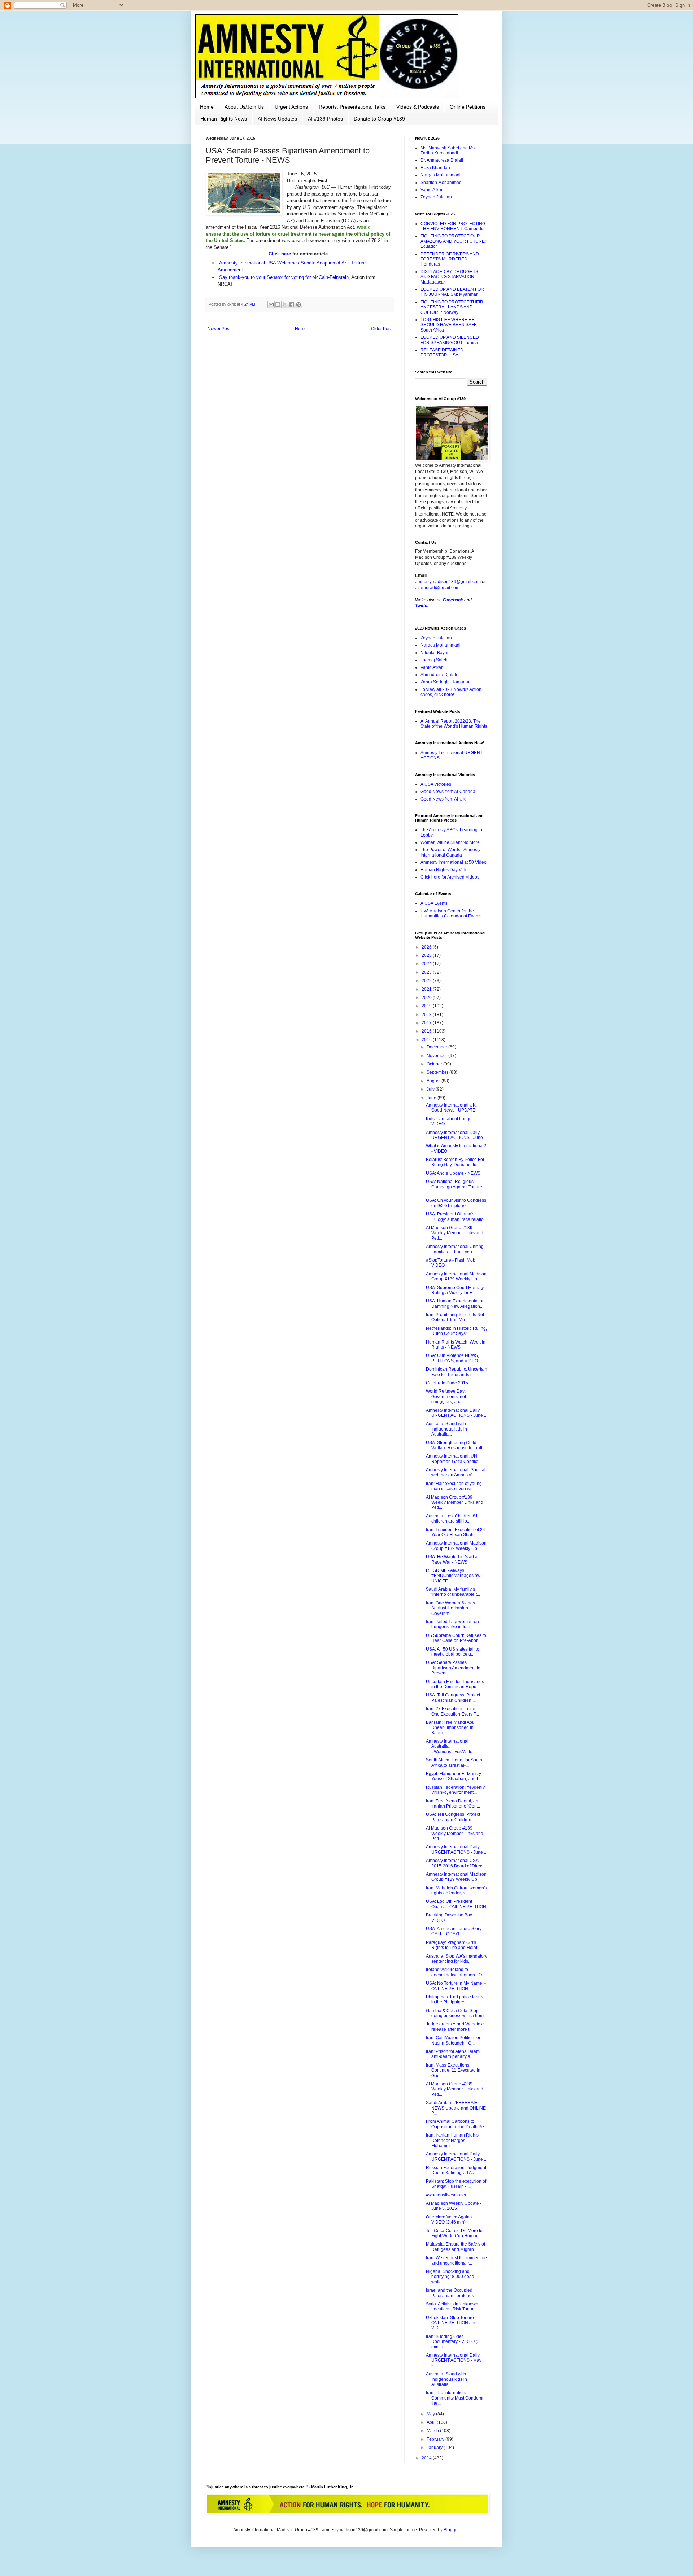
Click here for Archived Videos (450, 877)
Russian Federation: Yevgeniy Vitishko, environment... (455, 1790)
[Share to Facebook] (292, 305)
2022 (427, 981)
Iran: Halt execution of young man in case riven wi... (454, 1486)
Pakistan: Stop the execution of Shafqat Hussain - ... (456, 2184)
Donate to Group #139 (379, 119)
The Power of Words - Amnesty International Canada (450, 852)
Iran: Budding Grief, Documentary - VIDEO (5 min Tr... (453, 2342)
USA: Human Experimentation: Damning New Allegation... (456, 1304)
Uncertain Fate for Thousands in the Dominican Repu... (455, 1684)
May (431, 2414)
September (438, 1072)
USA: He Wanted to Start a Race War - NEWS (452, 1559)
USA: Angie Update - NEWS (453, 1173)
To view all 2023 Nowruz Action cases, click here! (451, 692)
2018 (427, 1015)
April (432, 2422)
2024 (427, 964)
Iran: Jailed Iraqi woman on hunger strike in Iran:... (452, 1624)
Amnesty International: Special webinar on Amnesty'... (456, 1472)
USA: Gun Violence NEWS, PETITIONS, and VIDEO (452, 1358)
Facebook (453, 600)
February (436, 2439)
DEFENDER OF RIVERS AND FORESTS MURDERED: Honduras (450, 259)
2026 (427, 947)
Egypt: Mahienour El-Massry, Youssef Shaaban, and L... (454, 1776)
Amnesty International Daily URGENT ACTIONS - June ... (457, 1135)
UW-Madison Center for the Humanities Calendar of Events (451, 914)
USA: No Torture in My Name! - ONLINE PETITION (456, 1986)
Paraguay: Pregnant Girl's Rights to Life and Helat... (453, 1945)
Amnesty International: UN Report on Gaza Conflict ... (454, 1459)
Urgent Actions (291, 107)
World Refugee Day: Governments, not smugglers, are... (446, 1396)
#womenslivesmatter (446, 2195)
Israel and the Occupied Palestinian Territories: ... (453, 2293)
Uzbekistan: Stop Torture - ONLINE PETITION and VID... (451, 2323)
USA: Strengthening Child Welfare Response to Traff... (456, 1445)
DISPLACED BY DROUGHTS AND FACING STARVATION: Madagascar (449, 277)
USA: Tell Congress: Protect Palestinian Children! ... (453, 1817)
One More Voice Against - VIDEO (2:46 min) (451, 2220)
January (435, 2448)
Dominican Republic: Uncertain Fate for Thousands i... (457, 1372)
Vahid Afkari (432, 190)
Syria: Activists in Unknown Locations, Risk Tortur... (452, 2306)
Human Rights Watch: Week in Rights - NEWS (456, 1345)
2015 (427, 1040)
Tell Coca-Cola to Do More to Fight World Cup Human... (454, 2233)
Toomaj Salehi (435, 660)
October (435, 1064)
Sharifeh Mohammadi (442, 183)
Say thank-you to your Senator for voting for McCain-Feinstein (284, 277)
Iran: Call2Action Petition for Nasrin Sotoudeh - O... (453, 2040)
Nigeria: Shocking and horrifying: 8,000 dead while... (450, 2277)
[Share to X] (285, 305)
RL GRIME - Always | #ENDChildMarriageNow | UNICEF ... (454, 1576)
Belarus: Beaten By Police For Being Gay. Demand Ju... (455, 1162)
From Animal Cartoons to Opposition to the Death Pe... (457, 2124)
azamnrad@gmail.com (437, 588)
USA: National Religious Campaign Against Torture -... (454, 1187)
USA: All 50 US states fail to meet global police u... (453, 1652)
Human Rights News (224, 119)
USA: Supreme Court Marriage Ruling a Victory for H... (456, 1290)
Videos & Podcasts (418, 107)
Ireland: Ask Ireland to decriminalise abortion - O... (456, 1972)
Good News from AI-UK (443, 799)
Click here (280, 254)
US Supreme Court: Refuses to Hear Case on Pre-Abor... (456, 1638)
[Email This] (271, 305)
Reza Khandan (435, 168)
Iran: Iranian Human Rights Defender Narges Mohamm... (452, 2140)
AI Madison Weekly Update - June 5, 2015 (454, 2206)
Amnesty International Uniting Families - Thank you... (455, 1249)
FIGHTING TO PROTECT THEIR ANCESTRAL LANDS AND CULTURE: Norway (452, 307)
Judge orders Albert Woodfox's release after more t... (456, 2027)
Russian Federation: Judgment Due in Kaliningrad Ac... (456, 2170)
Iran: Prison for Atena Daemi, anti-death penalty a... (454, 2054)
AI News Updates (277, 119)
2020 (427, 998)
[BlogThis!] (278, 305)
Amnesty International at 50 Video (454, 862)
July (431, 1089)
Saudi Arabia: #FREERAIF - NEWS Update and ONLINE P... (456, 2108)
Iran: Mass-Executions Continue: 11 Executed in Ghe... (453, 2070)
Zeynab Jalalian (436, 197)
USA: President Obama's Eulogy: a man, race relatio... (456, 1217)
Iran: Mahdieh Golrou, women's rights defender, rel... (456, 1891)
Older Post (381, 329)
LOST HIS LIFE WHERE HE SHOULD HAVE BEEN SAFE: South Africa (449, 325)
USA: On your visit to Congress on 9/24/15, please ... (456, 1203)
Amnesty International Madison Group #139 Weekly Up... (456, 1276)
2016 (427, 1031)
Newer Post (219, 329)
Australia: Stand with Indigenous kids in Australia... (446, 1429)
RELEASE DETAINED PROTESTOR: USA (442, 352)
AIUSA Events (434, 903)
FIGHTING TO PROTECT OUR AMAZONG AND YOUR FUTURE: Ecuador (453, 241)
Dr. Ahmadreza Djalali (442, 160)
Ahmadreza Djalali (439, 675)
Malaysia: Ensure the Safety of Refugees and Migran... (456, 2247)
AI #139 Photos (325, 119)
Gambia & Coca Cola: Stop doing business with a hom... (456, 2013)
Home (207, 107)
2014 (427, 2458)
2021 (427, 989)
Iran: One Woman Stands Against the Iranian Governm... (450, 1608)
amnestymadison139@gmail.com (448, 582)
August (434, 1081)
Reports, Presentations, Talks (352, 107)
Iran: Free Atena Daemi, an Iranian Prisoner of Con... (453, 1804)
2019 (427, 1006)
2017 (427, 1023)
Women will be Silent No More (450, 842)
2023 (427, 972)
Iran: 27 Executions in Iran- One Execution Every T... (452, 1711)
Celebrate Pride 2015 (447, 1383)
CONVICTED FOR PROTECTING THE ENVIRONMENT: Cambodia (453, 226)
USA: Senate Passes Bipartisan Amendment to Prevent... (453, 1668)
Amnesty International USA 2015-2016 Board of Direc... (456, 1863)
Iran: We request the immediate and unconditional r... (456, 2260)
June (432, 1098)
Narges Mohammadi (441, 175)
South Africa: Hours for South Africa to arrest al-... (454, 1762)
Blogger (451, 2530)
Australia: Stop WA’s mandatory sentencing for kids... (457, 1959)
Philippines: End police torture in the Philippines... (455, 1999)
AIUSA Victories (436, 784)
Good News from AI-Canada (448, 792)
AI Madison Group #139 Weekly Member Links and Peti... (455, 1233)
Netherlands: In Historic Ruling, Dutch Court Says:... (456, 1331)
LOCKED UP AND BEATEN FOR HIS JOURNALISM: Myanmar (452, 292)
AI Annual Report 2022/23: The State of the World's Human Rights (454, 724)
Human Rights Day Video (445, 870)
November (437, 1056)
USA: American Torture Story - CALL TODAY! (455, 1931)
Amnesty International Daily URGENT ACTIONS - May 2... (454, 2360)
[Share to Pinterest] (298, 305)
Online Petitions (468, 107)
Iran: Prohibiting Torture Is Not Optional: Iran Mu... (455, 1317)
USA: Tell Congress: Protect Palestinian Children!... (453, 1697)
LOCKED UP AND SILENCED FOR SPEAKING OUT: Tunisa (450, 340)
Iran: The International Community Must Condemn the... (455, 2398)
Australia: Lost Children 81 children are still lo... (452, 1519)
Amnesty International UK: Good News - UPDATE (451, 1108)
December (437, 1047)
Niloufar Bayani (436, 653)
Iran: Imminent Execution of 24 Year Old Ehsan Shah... (456, 1532)
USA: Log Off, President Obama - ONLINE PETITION (456, 1904)
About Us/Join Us (244, 107)
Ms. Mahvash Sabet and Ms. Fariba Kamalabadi (448, 150)
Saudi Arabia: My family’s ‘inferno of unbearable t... (453, 1592)
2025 (427, 955)
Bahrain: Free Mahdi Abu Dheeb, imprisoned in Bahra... (450, 1728)
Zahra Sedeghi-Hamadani (446, 682)
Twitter (422, 606)
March (433, 2431)
